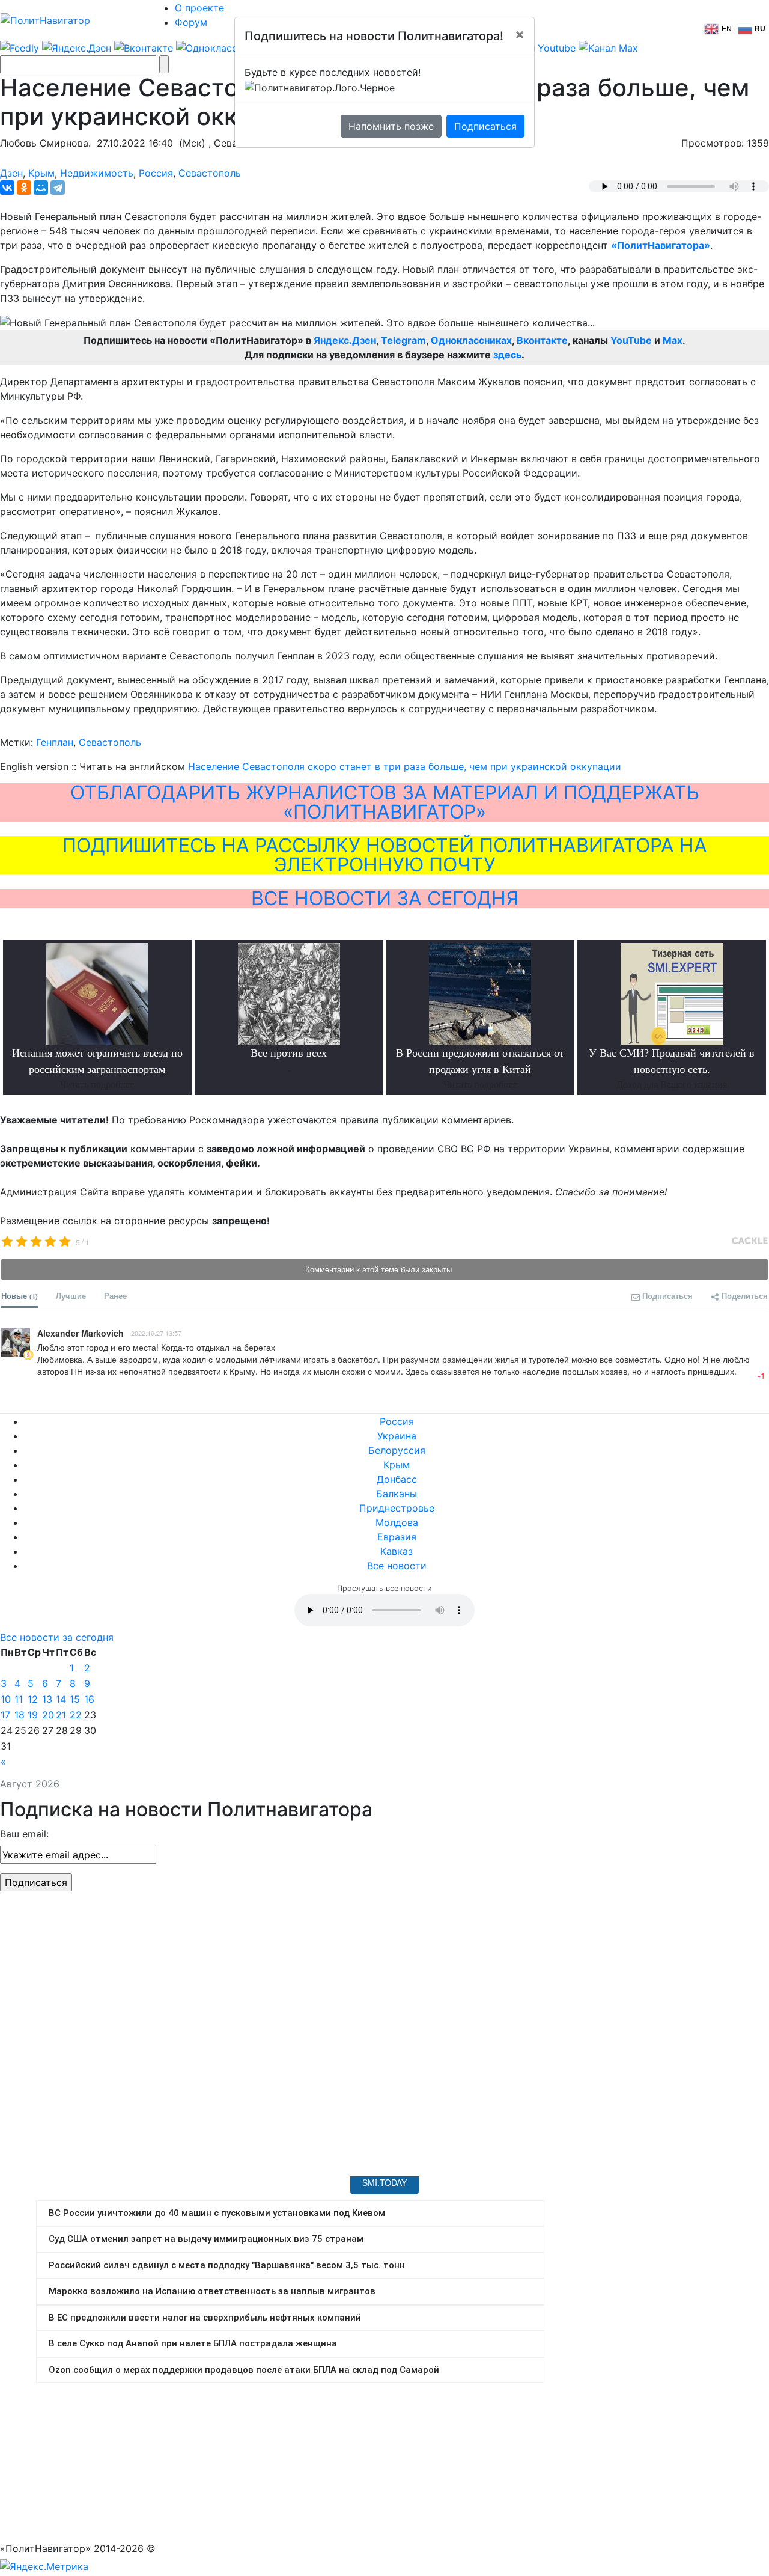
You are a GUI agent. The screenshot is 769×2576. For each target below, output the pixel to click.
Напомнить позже (391, 126)
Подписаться (485, 126)
